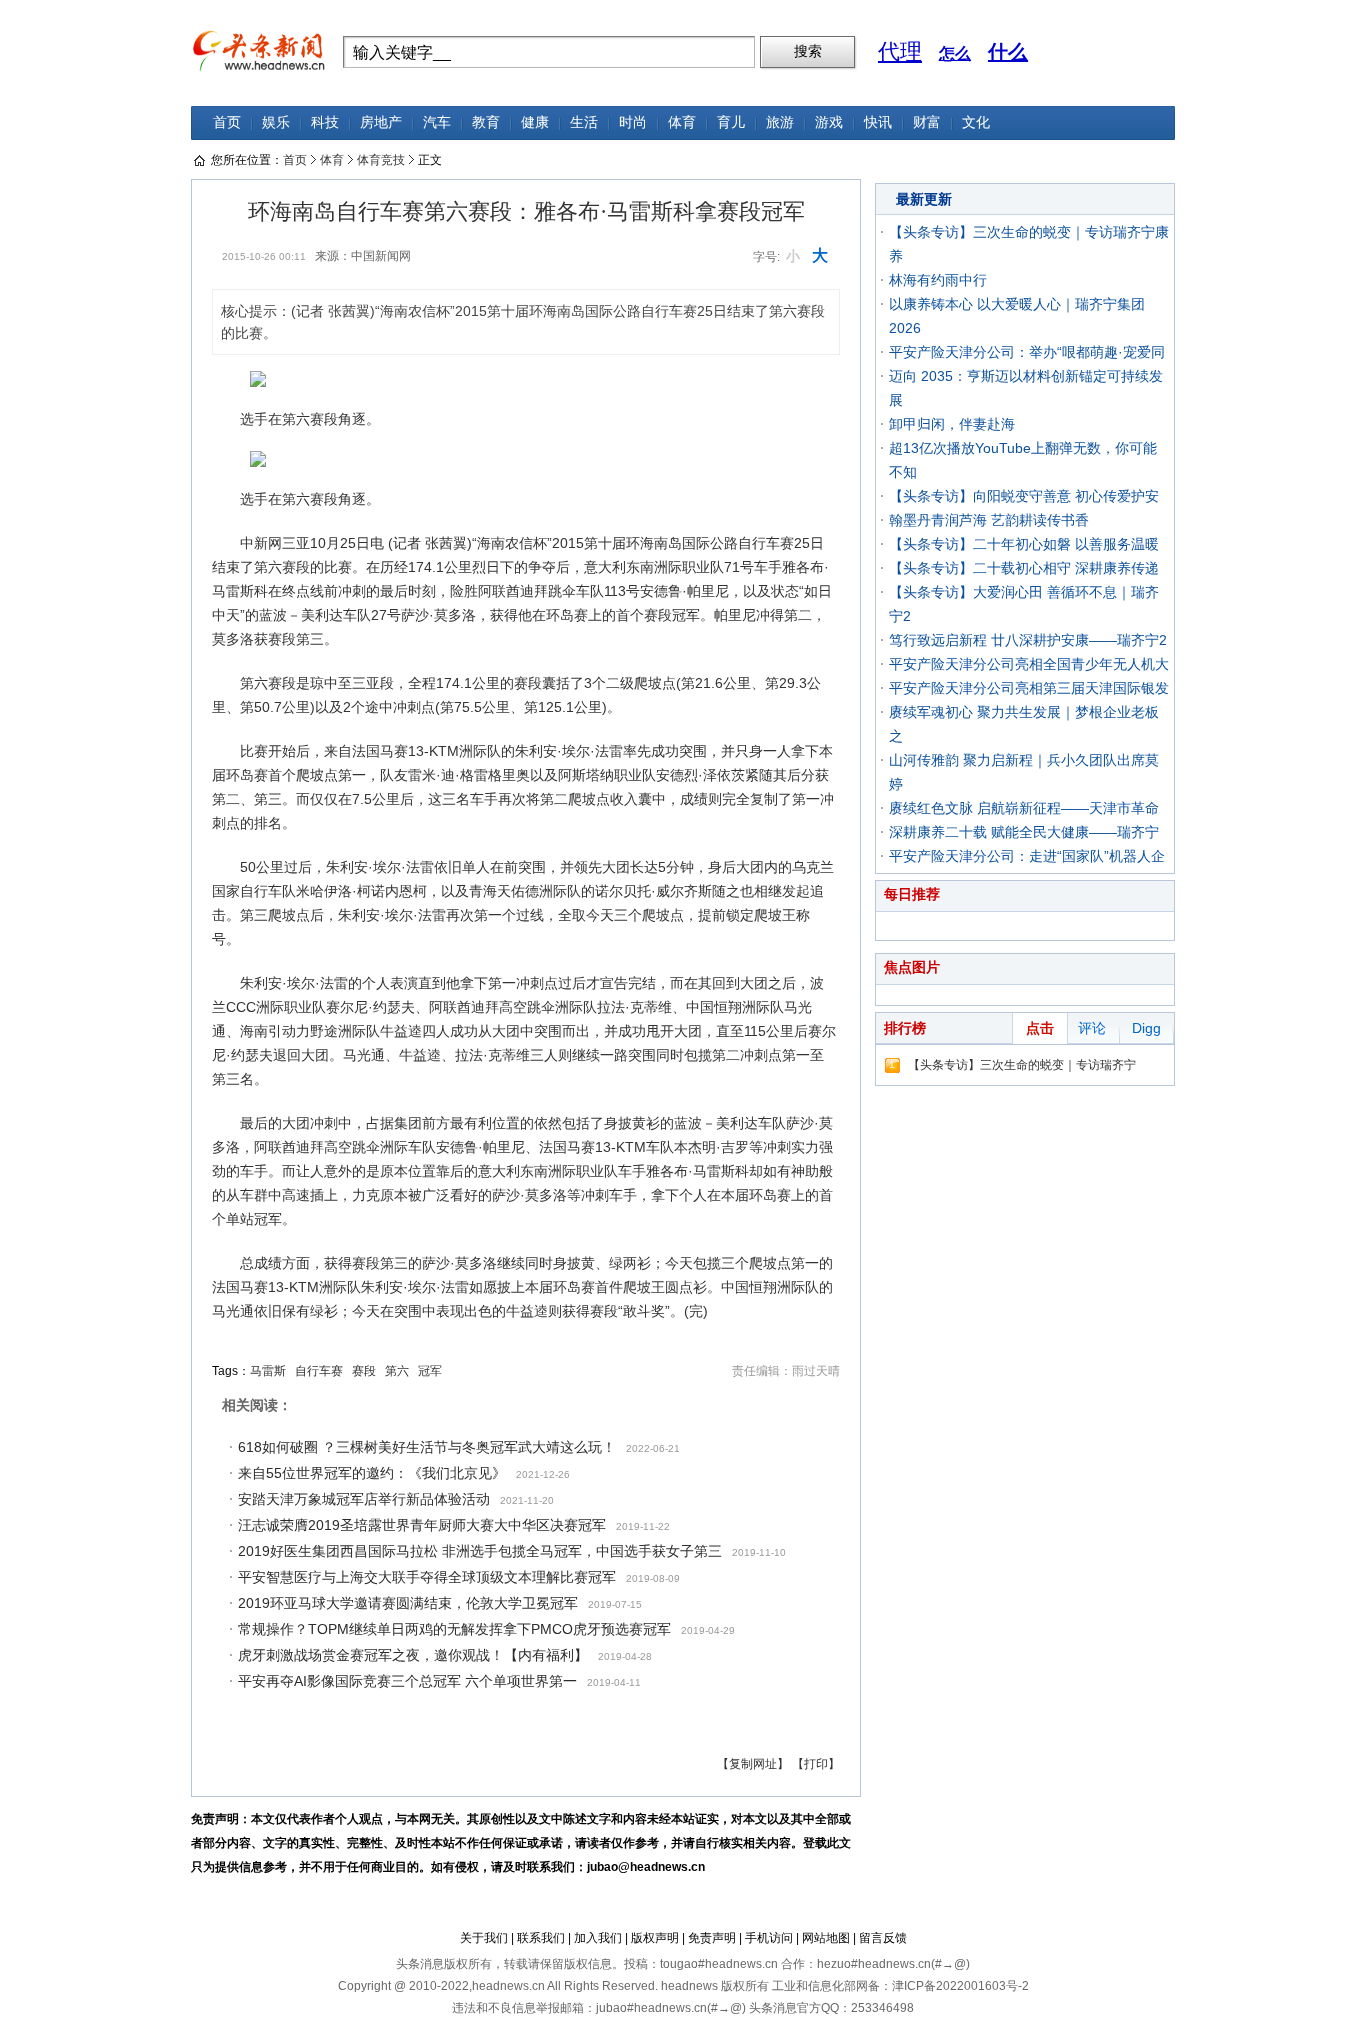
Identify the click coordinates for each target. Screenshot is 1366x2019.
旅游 (780, 122)
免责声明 (712, 1938)
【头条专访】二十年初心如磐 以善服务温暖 (1024, 544)
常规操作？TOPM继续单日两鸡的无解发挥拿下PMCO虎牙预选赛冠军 (454, 1629)
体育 (682, 122)
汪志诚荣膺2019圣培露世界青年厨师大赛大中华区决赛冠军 (422, 1525)
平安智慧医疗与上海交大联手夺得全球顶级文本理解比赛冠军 (427, 1577)
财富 (927, 122)
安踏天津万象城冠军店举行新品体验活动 (364, 1499)
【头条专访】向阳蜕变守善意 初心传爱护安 (1024, 496)
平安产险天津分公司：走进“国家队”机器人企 (1027, 856)
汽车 (437, 122)
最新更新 (924, 199)
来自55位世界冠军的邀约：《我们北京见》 (372, 1473)
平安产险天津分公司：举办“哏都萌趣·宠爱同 (1027, 352)
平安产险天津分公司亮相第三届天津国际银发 (1029, 688)
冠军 (430, 1371)
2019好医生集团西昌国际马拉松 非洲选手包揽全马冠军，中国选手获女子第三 (480, 1551)
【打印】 (816, 1764)
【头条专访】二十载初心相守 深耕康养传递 (1024, 568)
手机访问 (769, 1938)
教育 (486, 122)
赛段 (364, 1371)
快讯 (878, 122)
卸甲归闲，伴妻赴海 (952, 424)
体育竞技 (381, 160)
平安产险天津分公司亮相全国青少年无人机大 (1029, 664)
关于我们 (484, 1938)
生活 (584, 122)
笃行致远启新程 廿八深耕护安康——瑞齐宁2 (1028, 640)
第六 (397, 1371)
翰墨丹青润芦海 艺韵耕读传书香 (989, 520)
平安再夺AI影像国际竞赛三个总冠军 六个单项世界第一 (407, 1681)
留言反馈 (883, 1938)
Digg (1146, 1028)
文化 (976, 122)
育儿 (731, 122)
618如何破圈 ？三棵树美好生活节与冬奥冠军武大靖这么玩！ (427, 1447)
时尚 (633, 122)
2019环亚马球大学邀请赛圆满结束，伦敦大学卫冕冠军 (408, 1603)
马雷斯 (268, 1371)
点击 (1040, 1028)
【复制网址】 (753, 1764)
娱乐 (276, 122)
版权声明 (655, 1938)
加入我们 (598, 1938)
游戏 (829, 122)
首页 (227, 122)
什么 (1008, 52)
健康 (535, 122)
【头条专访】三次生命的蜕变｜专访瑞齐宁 (1022, 1065)
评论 (1092, 1028)
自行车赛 (319, 1371)
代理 (900, 51)
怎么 (955, 53)
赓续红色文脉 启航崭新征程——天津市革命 (1024, 808)
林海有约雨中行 (938, 280)
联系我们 (541, 1938)
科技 (325, 122)
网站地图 (826, 1938)
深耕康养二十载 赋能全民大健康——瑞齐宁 (1024, 832)
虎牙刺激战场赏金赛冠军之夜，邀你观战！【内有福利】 (413, 1655)
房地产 (381, 122)
